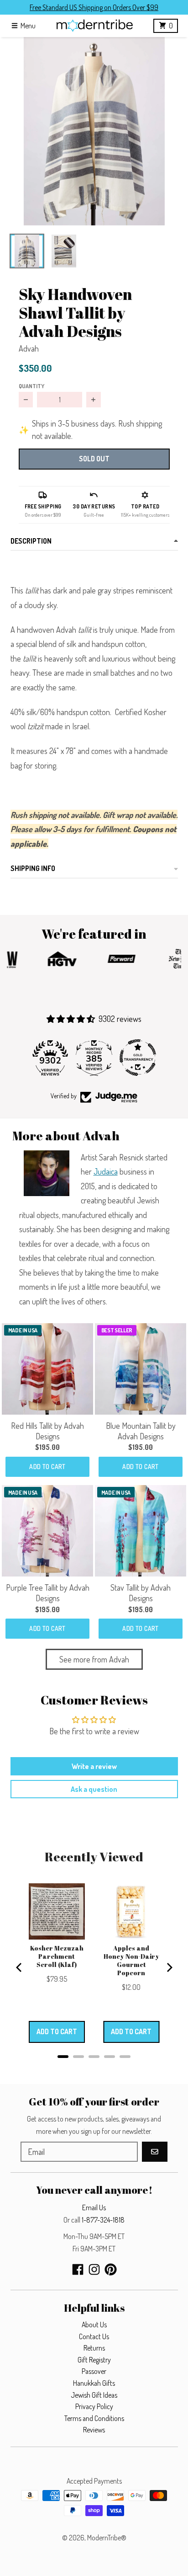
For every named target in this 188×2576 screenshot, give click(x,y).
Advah (29, 348)
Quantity (31, 386)
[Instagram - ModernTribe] (94, 2269)
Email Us (94, 2207)
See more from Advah (94, 1659)
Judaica (106, 1171)
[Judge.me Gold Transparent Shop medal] (94, 1058)
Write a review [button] (94, 1766)
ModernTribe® (107, 2538)
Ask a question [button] (94, 1789)
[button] (94, 131)
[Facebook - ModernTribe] (78, 2269)
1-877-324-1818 (103, 2220)
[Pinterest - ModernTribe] (111, 2269)
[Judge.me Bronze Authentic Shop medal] (138, 1058)
